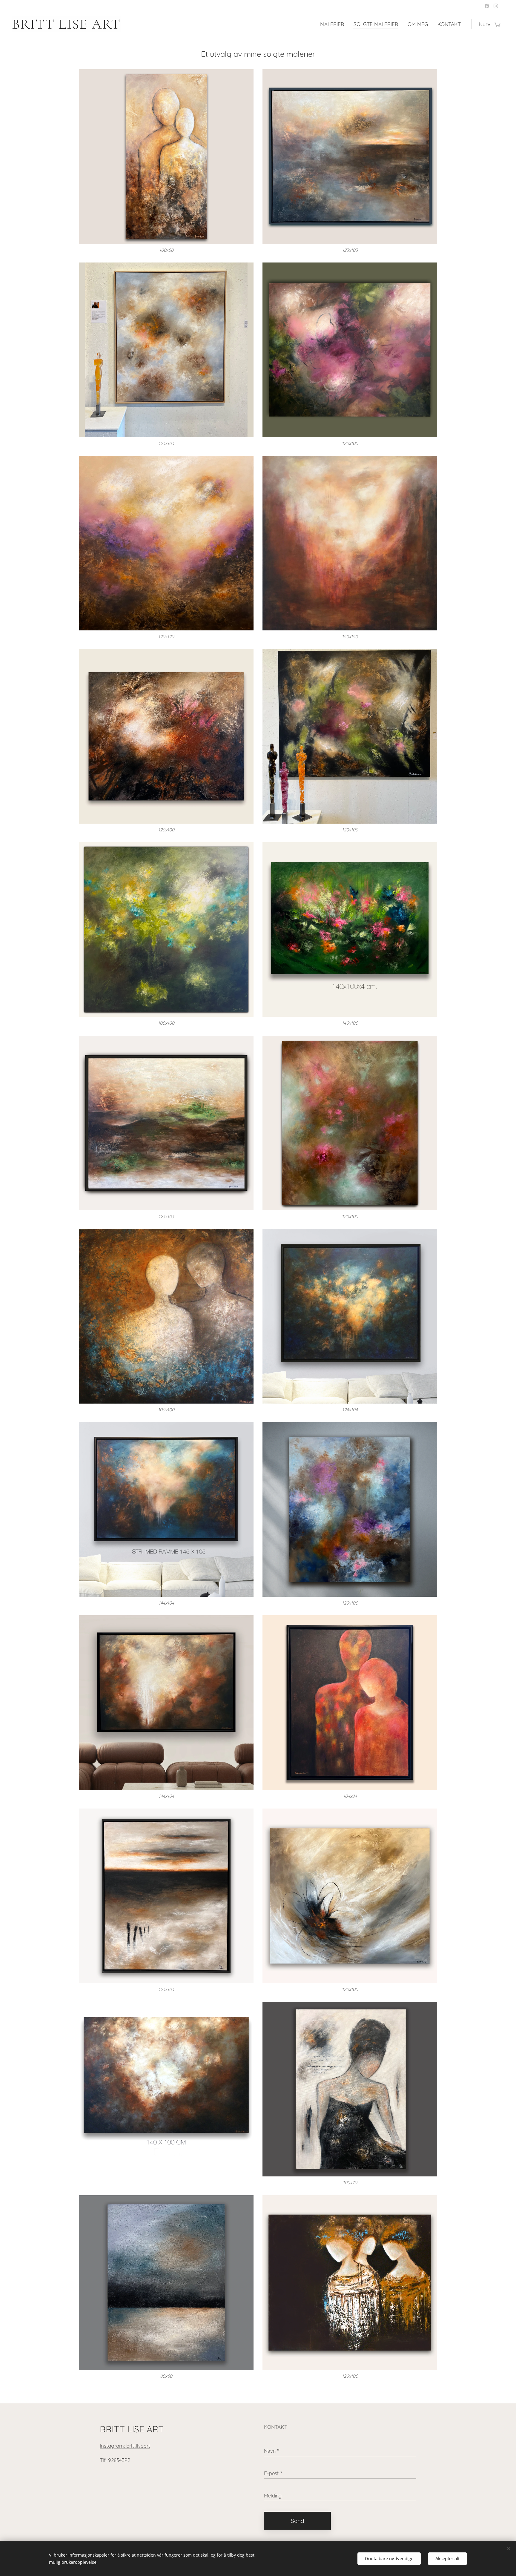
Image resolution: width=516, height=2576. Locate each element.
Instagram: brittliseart (125, 2446)
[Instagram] (496, 6)
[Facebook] (487, 6)
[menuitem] (334, 24)
